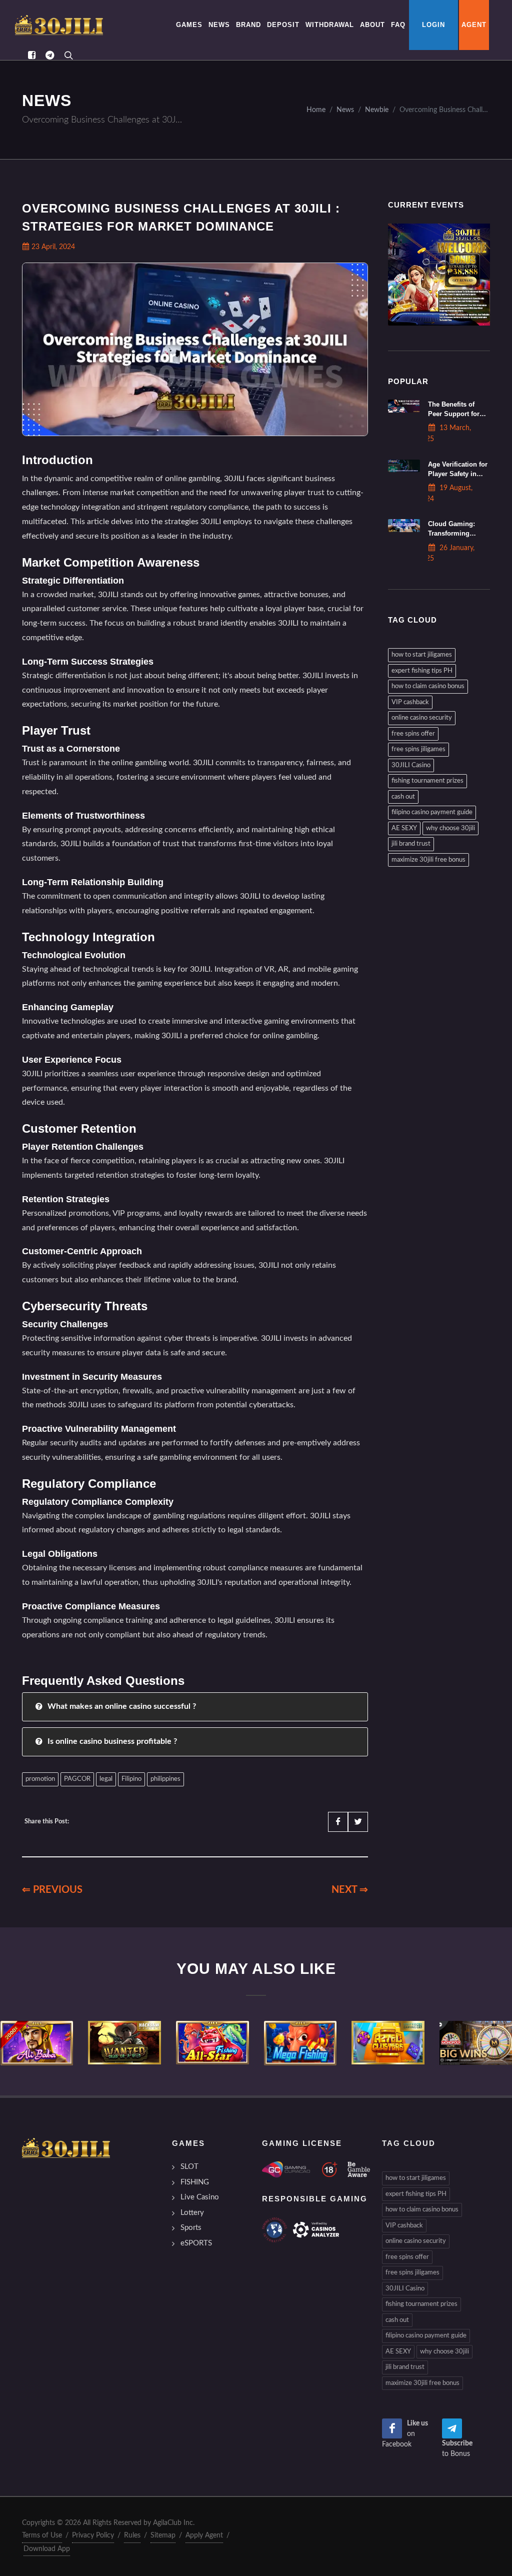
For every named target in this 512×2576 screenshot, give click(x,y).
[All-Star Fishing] (212, 2043)
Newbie (377, 110)
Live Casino (200, 2197)
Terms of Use (42, 2535)
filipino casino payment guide (432, 812)
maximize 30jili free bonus (428, 860)
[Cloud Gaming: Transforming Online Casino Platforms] (404, 526)
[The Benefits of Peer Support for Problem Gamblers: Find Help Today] (404, 406)
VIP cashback (410, 702)
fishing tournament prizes (427, 781)
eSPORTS (196, 2243)
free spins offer (413, 734)
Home (316, 110)
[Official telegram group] (49, 55)
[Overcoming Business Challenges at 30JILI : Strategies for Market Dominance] (59, 25)
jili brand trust (411, 844)
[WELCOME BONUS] (439, 275)
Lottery (192, 2213)
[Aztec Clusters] (388, 2043)
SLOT (189, 2167)
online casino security (422, 718)
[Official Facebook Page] (31, 55)
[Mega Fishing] (300, 2043)
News (345, 110)
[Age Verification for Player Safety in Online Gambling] (404, 466)
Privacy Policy (93, 2535)
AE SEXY (404, 828)
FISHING (195, 2182)
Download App (47, 2549)
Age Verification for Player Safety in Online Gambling (458, 474)
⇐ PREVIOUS (52, 1890)
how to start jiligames (422, 655)
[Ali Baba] (37, 2043)
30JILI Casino (411, 765)
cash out (403, 797)
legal (106, 1779)
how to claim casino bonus (428, 686)
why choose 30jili (450, 828)
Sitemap (163, 2535)
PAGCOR (77, 1779)
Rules (132, 2535)
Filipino (131, 1779)
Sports (191, 2228)
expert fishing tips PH (422, 671)
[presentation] (9, 2043)
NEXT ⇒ (350, 1890)
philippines (165, 1779)
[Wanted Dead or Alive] (124, 2043)
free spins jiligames (418, 749)
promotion (40, 1779)
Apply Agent (204, 2535)
